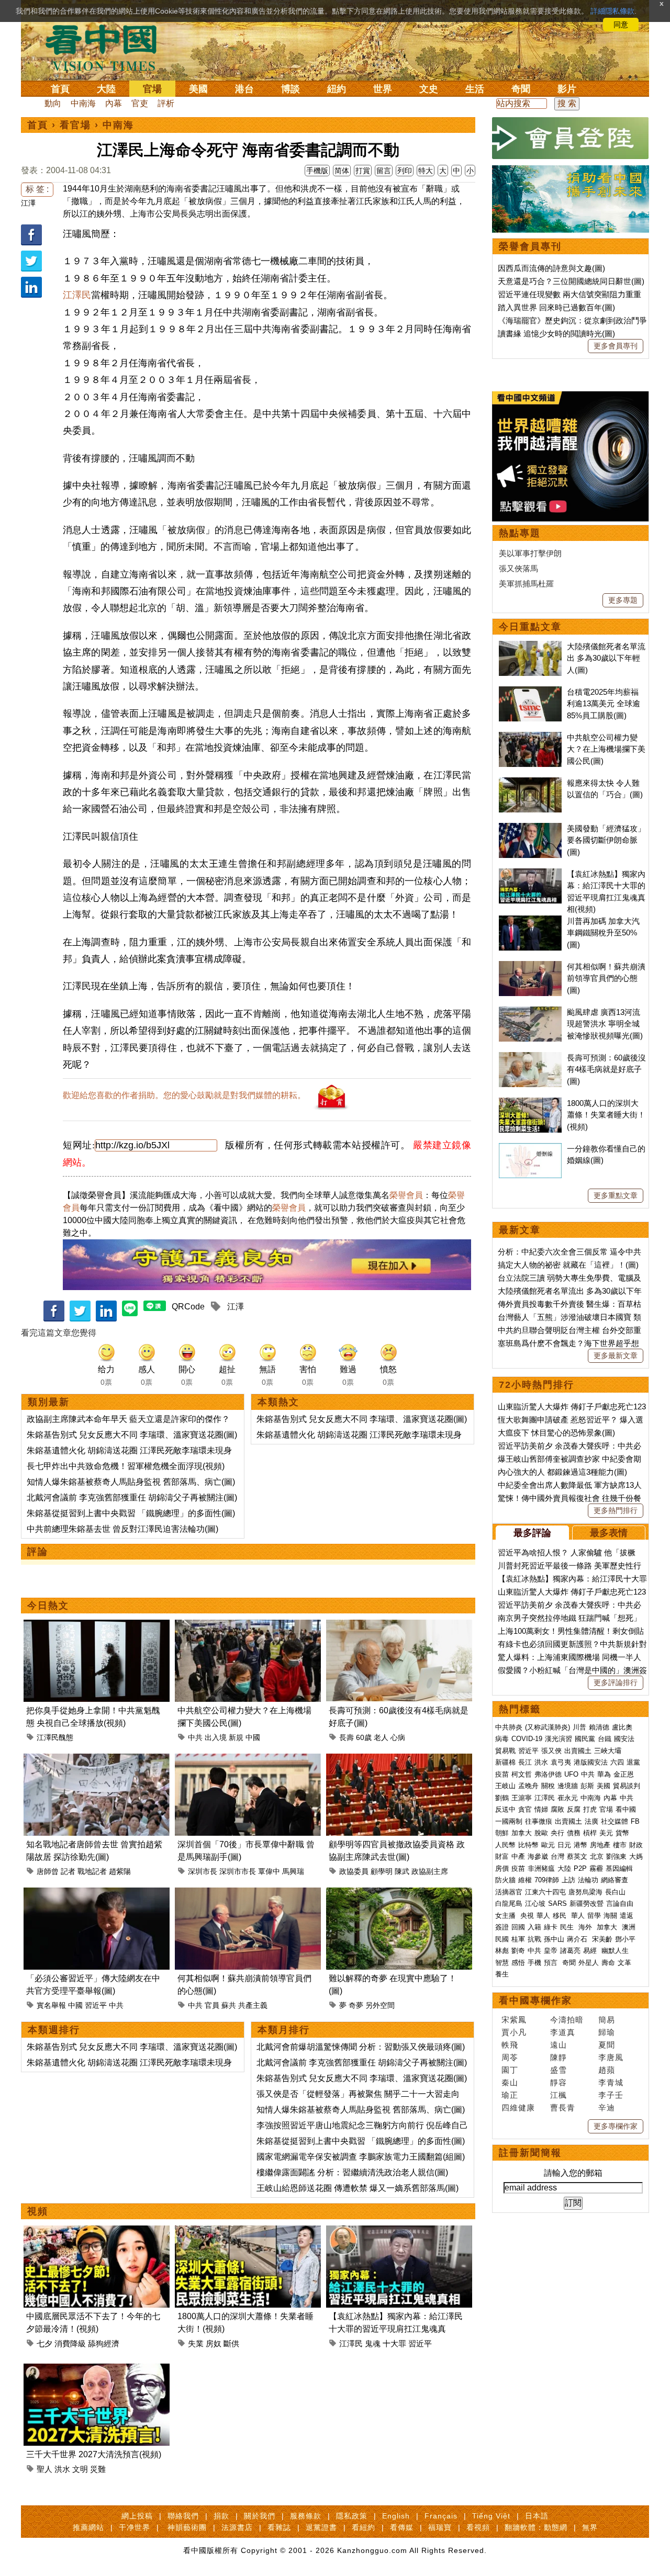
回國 (518, 1927)
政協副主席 (430, 1871)
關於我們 (260, 2516)
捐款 (221, 2516)
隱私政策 (352, 2516)
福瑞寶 (440, 2527)
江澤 (28, 203)
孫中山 (554, 1939)
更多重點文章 (616, 1195)
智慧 (502, 1963)
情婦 (541, 1809)
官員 (212, 2005)
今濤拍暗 (567, 2020)
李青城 (611, 2082)
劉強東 (616, 1856)
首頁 (60, 89)
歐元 (548, 1845)
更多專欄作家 (616, 2126)
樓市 (620, 1845)
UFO (571, 1774)
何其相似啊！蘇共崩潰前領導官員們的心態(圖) (606, 978)
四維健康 (518, 2108)
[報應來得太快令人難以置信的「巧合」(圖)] (530, 783)
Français (441, 2516)
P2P (580, 1868)
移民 (560, 1916)
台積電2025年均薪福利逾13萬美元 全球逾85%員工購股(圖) (604, 704)
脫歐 (541, 1833)
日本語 (537, 2516)
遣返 (627, 1916)
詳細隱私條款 (612, 11)
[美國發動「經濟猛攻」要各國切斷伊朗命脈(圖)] (530, 828)
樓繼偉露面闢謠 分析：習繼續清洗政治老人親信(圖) (352, 2172)
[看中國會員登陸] (571, 138)
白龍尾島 (509, 1903)
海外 (586, 1927)
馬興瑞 (293, 1871)
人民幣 (505, 1845)
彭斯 (587, 1786)
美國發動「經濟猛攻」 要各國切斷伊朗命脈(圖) (606, 840)
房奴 (214, 2343)
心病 (398, 1737)
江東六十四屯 (545, 1892)
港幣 (580, 1845)
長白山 (615, 1892)
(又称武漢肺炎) (548, 1727)
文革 (624, 1963)
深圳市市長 (238, 1871)
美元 (606, 1833)
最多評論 (532, 1533)
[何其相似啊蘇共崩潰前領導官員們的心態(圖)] (248, 1894)
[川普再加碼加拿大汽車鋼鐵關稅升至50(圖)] (530, 921)
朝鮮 (502, 1833)
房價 (502, 1868)
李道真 (563, 2032)
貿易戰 (505, 1751)
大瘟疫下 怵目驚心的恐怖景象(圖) (556, 1433)
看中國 (626, 1809)
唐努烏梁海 (585, 1892)
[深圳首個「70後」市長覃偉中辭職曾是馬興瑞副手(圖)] (248, 1760)
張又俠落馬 (518, 568)
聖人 (44, 2469)
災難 (98, 2469)
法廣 (591, 1821)
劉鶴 (502, 1798)
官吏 (140, 103)
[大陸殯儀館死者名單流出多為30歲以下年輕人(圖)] (530, 646)
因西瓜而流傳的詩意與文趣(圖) (551, 268)
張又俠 (551, 1751)
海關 (610, 1916)
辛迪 (607, 2108)
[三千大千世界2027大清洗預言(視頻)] (97, 2370)
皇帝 (551, 1951)
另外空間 (380, 2005)
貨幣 (622, 1833)
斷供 (231, 2343)
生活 (475, 89)
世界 (383, 89)
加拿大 (522, 1833)
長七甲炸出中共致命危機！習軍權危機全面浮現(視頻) (126, 1466)
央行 (557, 1833)
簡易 (607, 2020)
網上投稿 (137, 2516)
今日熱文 (48, 1606)
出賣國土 (578, 1751)
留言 (384, 171)
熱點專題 (520, 533)
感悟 (518, 1963)
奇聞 (521, 89)
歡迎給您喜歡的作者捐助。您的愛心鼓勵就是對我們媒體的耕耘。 (184, 1095)
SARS (557, 1903)
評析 (166, 103)
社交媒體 (615, 1821)
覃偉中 (269, 1871)
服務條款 (306, 2516)
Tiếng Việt (491, 2516)
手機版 (317, 171)
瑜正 (510, 2095)
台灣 (557, 1856)
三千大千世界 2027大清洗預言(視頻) (94, 2454)
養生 (502, 1974)
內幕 (114, 103)
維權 (525, 1880)
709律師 (547, 1880)
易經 (591, 1951)
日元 (564, 1845)
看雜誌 (279, 2527)
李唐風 (611, 2057)
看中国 (107, 47)
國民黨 (585, 1739)
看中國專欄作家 (535, 2001)
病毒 (502, 1739)
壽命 (608, 1963)
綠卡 (551, 1927)
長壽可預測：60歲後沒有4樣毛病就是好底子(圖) (606, 1069)
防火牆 (505, 1880)
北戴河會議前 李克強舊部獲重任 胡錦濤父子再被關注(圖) (132, 1498)
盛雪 (559, 2070)
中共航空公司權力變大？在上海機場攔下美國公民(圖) (606, 749)
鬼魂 (373, 2343)
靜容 (559, 2082)
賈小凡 (514, 2032)
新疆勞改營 (587, 1903)
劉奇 (518, 1951)
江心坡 (535, 1903)
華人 (543, 1916)
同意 (621, 25)
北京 (597, 1856)
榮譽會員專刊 (530, 246)
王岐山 (505, 1786)
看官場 (75, 125)
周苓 (510, 2057)
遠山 (559, 2045)
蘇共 (229, 2005)
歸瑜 (607, 2032)
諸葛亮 (570, 1951)
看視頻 (478, 2527)
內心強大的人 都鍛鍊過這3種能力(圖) (562, 1472)
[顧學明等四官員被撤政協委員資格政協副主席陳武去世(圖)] (399, 1760)
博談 (291, 89)
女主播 (506, 1916)
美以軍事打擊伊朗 (530, 553)
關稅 (548, 1786)
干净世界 (135, 2527)
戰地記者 (92, 1871)
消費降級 (70, 2343)
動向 (53, 103)
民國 (502, 1939)
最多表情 (609, 1533)
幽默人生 (615, 1951)
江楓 (559, 2095)
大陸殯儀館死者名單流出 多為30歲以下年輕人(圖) (606, 658)
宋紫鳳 (514, 2020)
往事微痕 (539, 1821)
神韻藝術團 (187, 2527)
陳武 (402, 1871)
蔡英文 (577, 1856)
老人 (381, 1737)
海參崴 (538, 1856)
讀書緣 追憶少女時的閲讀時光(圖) (556, 334)
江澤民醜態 (55, 1737)
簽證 (502, 1927)
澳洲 (629, 1927)
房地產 (600, 1845)
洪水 (62, 2469)
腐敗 (557, 1809)
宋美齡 (602, 1939)
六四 (617, 1762)
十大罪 (394, 2343)
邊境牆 (568, 1786)
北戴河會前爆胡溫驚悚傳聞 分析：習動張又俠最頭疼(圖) (361, 2047)
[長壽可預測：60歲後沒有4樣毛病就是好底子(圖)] (399, 1626)
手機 (534, 1963)
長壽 (347, 1737)
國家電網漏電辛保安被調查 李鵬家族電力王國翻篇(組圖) (361, 2157)
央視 (527, 1916)
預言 (552, 1963)
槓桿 (590, 1833)
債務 (574, 1833)
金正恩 (624, 1774)
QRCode (188, 1307)
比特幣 (528, 1845)
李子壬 (611, 2095)
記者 (68, 1871)
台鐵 (605, 1739)
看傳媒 (402, 2527)
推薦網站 (88, 2527)
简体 (342, 171)
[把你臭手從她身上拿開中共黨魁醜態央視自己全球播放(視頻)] (97, 1626)
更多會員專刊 (616, 346)
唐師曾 (48, 1871)
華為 (604, 1774)
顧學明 (382, 1871)
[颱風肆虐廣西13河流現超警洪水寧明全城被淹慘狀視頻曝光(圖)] (530, 1012)
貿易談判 (628, 1786)
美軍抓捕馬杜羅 (526, 584)
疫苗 (502, 1774)
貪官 (525, 1809)
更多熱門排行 (616, 1510)
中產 (518, 1856)
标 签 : (37, 189)
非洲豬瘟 (541, 1868)
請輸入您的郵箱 (573, 2173)
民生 (568, 1927)
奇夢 (356, 2005)
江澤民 (77, 295)
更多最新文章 (616, 1355)
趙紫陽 (120, 1871)
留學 (594, 1916)
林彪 (502, 1951)
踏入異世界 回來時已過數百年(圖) (556, 307)
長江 (525, 1762)
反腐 (574, 1809)
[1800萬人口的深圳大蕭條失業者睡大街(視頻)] (248, 2232)
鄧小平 (625, 1939)
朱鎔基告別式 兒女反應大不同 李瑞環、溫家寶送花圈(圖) (132, 1435)
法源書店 (237, 2527)
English (396, 2516)
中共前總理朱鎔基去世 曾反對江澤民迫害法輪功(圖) (122, 1529)
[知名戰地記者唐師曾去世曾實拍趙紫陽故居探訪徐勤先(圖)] (97, 1760)
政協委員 (354, 1871)
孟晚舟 (528, 1786)
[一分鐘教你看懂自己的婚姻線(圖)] (530, 1149)
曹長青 (563, 2108)
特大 (426, 171)
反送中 (505, 1809)
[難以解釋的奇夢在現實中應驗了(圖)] (399, 1894)
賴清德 (599, 1727)
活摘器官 (509, 1892)
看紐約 (364, 2527)
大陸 (106, 89)
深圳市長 (203, 1871)
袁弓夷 (561, 1762)
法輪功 (588, 1880)
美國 (198, 89)
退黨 (633, 1762)
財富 (502, 1856)
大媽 (636, 1856)
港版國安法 (591, 1762)
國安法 (624, 1739)
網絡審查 (615, 1880)
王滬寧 (522, 1798)
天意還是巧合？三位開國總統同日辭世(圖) (571, 281)
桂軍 (518, 1939)
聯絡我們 (183, 2516)
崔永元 (568, 1798)
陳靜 (559, 2057)
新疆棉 (505, 1762)
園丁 (510, 2070)
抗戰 (534, 1939)
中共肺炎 (509, 1727)
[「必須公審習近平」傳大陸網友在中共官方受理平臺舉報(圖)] (97, 1894)
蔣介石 (578, 1939)
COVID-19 (527, 1739)
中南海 (83, 103)
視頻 (38, 2211)
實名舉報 (51, 2005)
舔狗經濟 (104, 2343)
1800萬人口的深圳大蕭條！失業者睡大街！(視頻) (606, 1115)
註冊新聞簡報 (530, 2153)
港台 (244, 89)
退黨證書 (321, 2527)
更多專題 (623, 600)
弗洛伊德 (548, 1774)
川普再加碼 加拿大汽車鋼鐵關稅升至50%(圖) (603, 933)
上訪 (568, 1880)
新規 (236, 1737)
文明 (80, 2469)
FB (635, 1821)
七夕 (44, 2343)
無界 (590, 2527)
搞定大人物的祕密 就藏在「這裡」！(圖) (568, 1265)
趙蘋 (607, 2070)
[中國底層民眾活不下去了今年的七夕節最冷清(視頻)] (97, 2232)
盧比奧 (622, 1727)
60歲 (364, 1737)
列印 (405, 171)
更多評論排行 (616, 1682)
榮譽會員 (406, 1195)
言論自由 (620, 1903)
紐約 (337, 89)
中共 (195, 1737)
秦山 (510, 2082)
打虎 (590, 1809)
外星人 (589, 1963)
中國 (253, 1737)
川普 (579, 1727)
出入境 (216, 1737)
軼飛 (510, 2045)
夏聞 (607, 2045)
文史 (429, 89)
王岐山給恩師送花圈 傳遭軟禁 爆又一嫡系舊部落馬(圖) (358, 2188)
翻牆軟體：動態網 (536, 2527)
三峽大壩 (608, 1751)
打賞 (363, 171)
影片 (567, 89)
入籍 (534, 1927)
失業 (196, 2343)
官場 (152, 89)
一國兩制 (509, 1821)
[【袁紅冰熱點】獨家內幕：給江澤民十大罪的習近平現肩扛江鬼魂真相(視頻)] (399, 2232)
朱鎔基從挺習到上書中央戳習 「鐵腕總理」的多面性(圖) (131, 1513)
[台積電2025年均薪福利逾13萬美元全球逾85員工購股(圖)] (530, 692)
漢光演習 (559, 1739)
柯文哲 (522, 1774)
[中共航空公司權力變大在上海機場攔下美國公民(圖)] (248, 1626)
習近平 (96, 2005)
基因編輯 (619, 1868)
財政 (636, 1845)
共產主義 (253, 2005)
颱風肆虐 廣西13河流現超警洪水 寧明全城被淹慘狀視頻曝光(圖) (605, 1024)
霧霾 (596, 1868)
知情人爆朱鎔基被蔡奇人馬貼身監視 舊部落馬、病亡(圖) (131, 1482)
